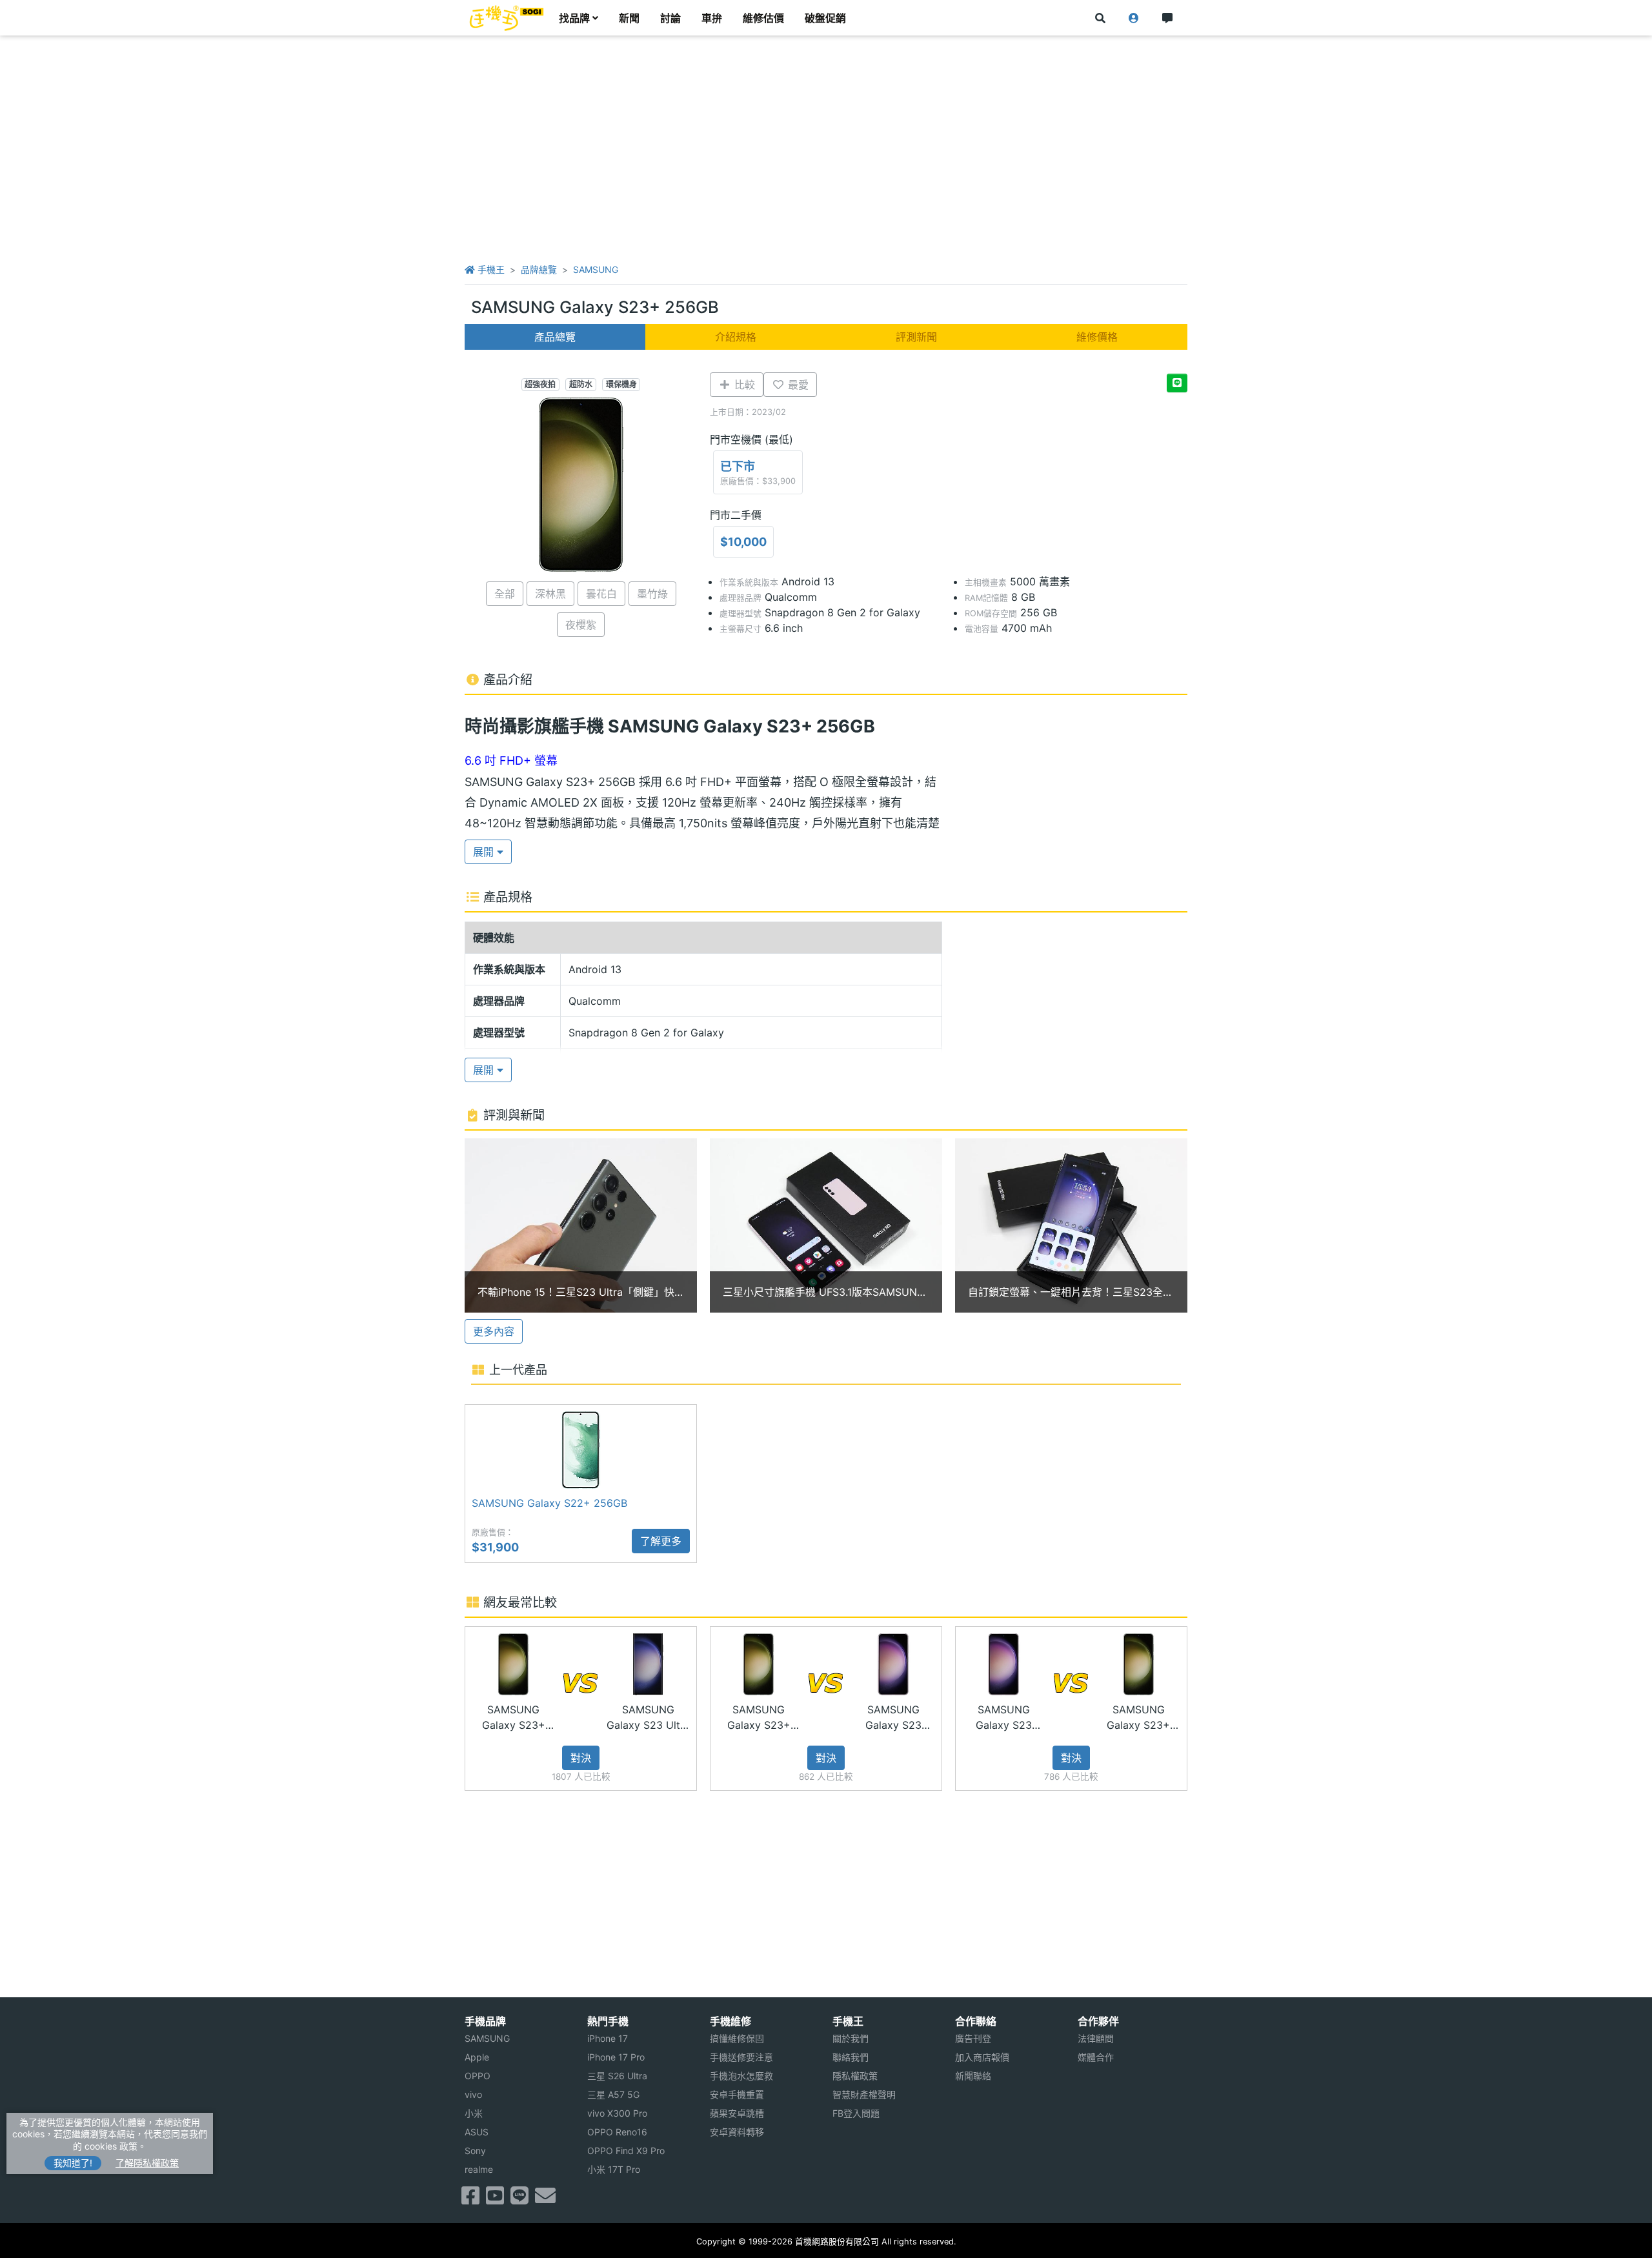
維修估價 (763, 18)
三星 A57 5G (613, 2094)
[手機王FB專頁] (470, 2199)
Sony (475, 2151)
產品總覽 (555, 337)
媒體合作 (1096, 2057)
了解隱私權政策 (147, 2163)
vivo (473, 2094)
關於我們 (851, 2038)
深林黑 (550, 594)
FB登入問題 (856, 2113)
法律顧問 (1096, 2038)
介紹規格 (736, 337)
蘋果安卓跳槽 (737, 2113)
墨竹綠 (652, 594)
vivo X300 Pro (617, 2113)
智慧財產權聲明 (864, 2094)
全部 (505, 594)
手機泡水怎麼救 (741, 2076)
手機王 (490, 269)
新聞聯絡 (973, 2076)
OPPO (478, 2076)
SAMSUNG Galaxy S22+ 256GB (549, 1503)
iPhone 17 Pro (616, 2057)
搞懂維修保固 (737, 2038)
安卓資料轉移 (737, 2132)
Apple (477, 2057)
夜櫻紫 (581, 625)
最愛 (797, 385)
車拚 (712, 18)
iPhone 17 (608, 2038)
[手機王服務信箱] (545, 2199)
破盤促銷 (825, 18)
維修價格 (1097, 337)
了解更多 (661, 1541)
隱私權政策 (855, 2076)
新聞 (629, 18)
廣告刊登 (973, 2038)
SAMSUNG (596, 269)
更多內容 (494, 1331)
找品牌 (574, 18)
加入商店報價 (982, 2057)
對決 (581, 1758)
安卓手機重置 (737, 2094)
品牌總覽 (539, 269)
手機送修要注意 (741, 2057)
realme (479, 2169)
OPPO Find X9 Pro (626, 2151)
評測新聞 (916, 337)
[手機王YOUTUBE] (495, 2199)
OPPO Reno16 (617, 2132)
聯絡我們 (851, 2057)
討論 (670, 18)
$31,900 (495, 1547)
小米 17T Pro (614, 2169)
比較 (743, 385)
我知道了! (73, 2163)
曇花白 (601, 594)
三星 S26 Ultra (617, 2076)
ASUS (477, 2132)
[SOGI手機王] (507, 18)
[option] (581, 1225)
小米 (474, 2113)
